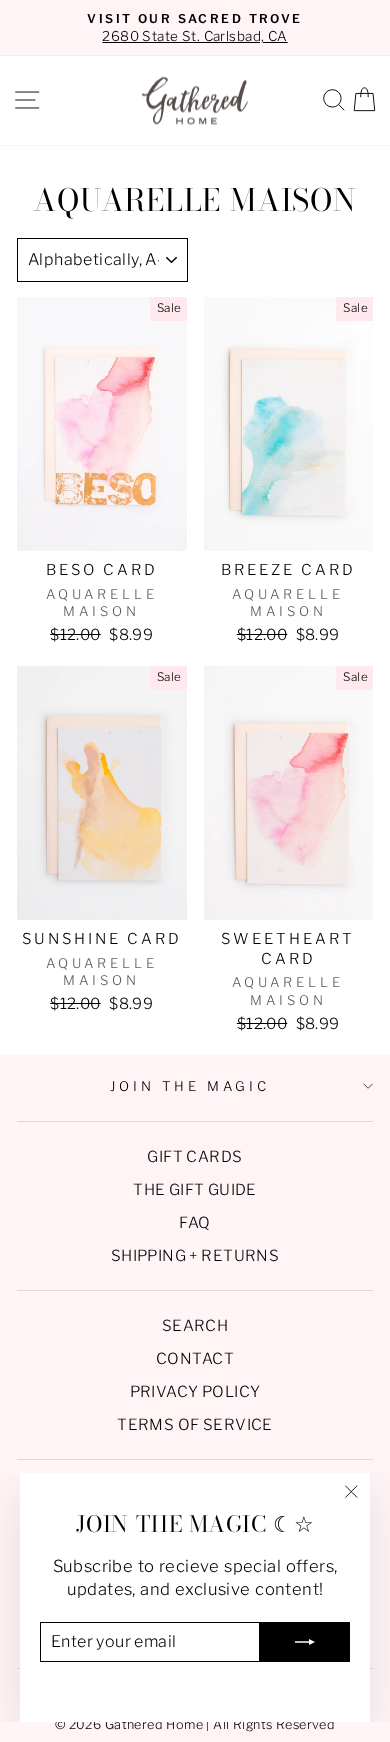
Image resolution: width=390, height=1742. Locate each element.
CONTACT (195, 1358)
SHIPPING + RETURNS (195, 1255)
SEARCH (195, 1325)
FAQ (194, 1222)
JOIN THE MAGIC (190, 1086)
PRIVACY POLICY (195, 1391)
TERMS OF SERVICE (195, 1424)
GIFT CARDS (194, 1156)
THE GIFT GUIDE (195, 1189)
